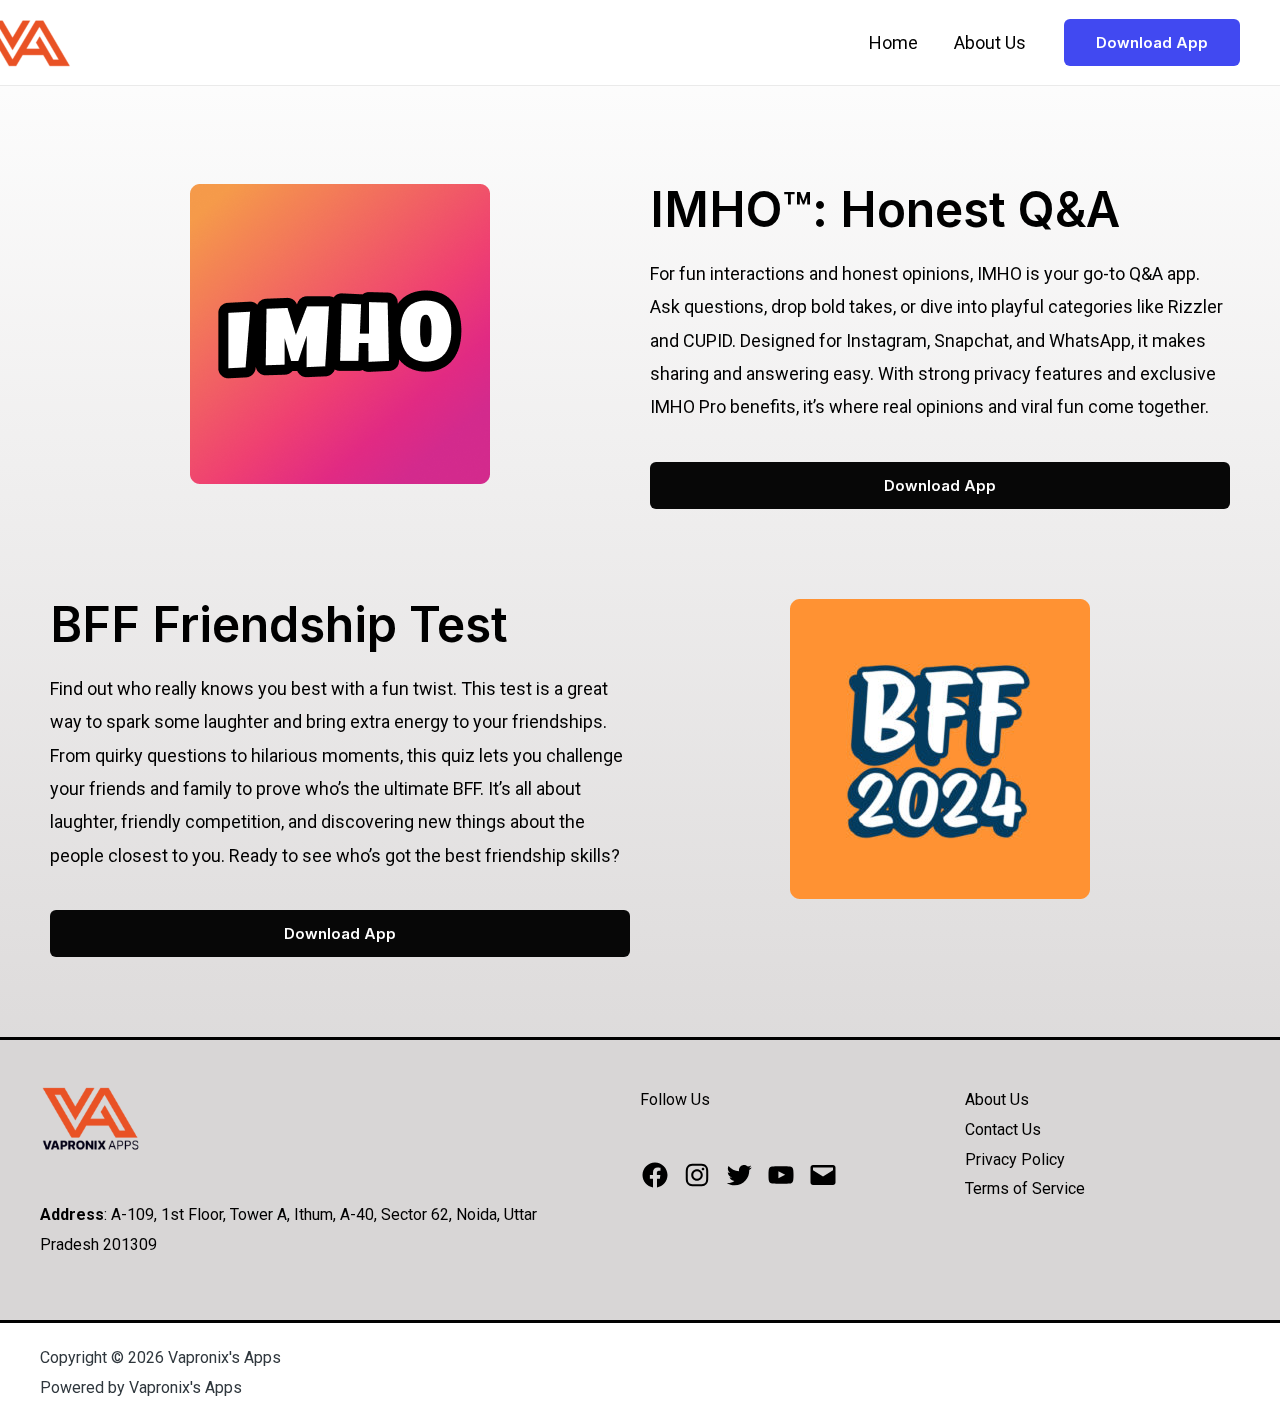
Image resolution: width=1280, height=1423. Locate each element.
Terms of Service (1025, 1188)
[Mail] (823, 1175)
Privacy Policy (1015, 1159)
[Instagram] (697, 1175)
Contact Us (1003, 1129)
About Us (990, 42)
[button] (940, 485)
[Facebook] (655, 1175)
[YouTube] (781, 1175)
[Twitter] (739, 1175)
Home (893, 42)
